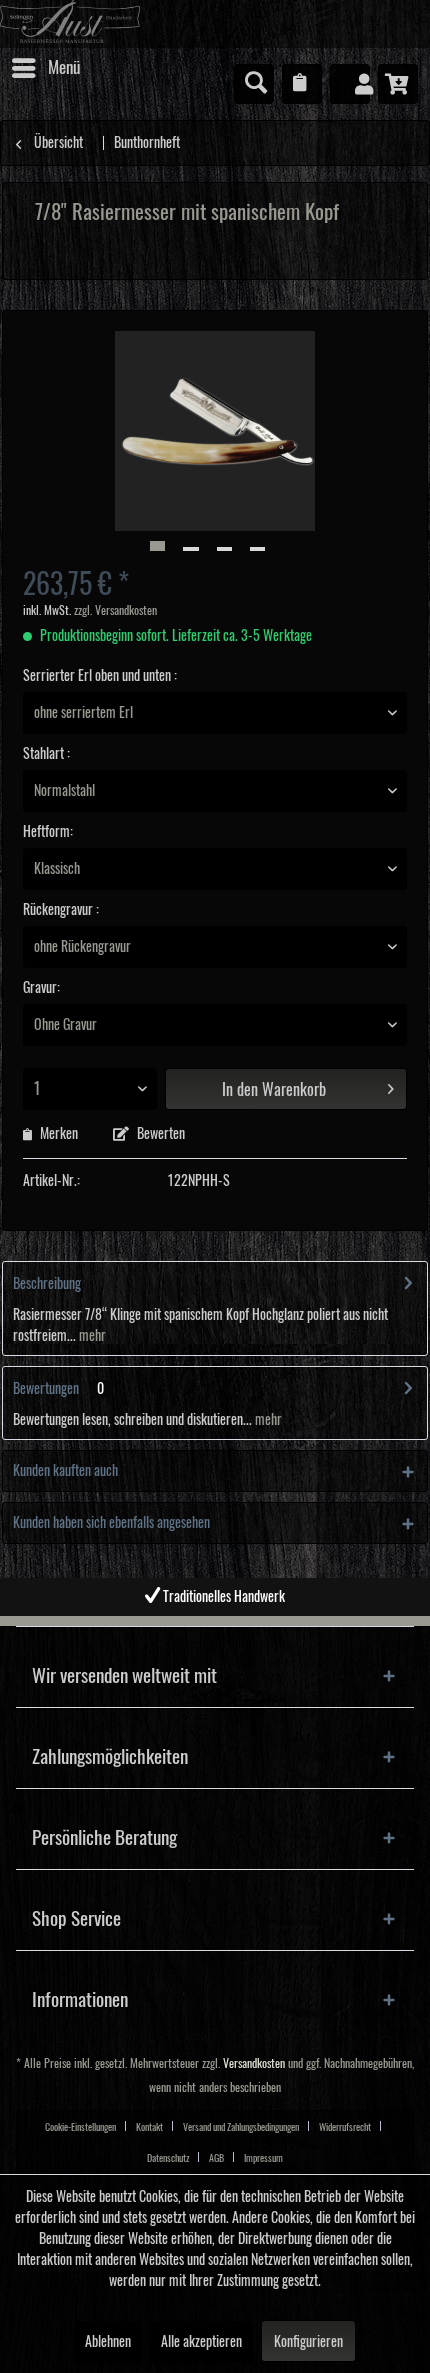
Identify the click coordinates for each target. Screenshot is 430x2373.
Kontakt (149, 2127)
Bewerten (159, 1134)
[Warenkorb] (398, 84)
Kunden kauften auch (65, 1471)
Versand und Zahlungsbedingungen (241, 2127)
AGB (216, 2158)
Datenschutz (168, 2158)
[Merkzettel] (302, 84)
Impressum (263, 2158)
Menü (64, 67)
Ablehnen (108, 2342)
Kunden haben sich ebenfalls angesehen (111, 1523)
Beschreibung (47, 1284)
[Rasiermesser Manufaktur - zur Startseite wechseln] (215, 24)
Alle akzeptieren (201, 2342)
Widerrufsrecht (345, 2127)
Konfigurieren (308, 2342)
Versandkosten (254, 2063)
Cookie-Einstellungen (80, 2127)
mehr (91, 1336)
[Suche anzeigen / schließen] (254, 84)
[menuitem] (45, 68)
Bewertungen (46, 1389)
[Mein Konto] (350, 84)
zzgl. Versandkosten (115, 610)
